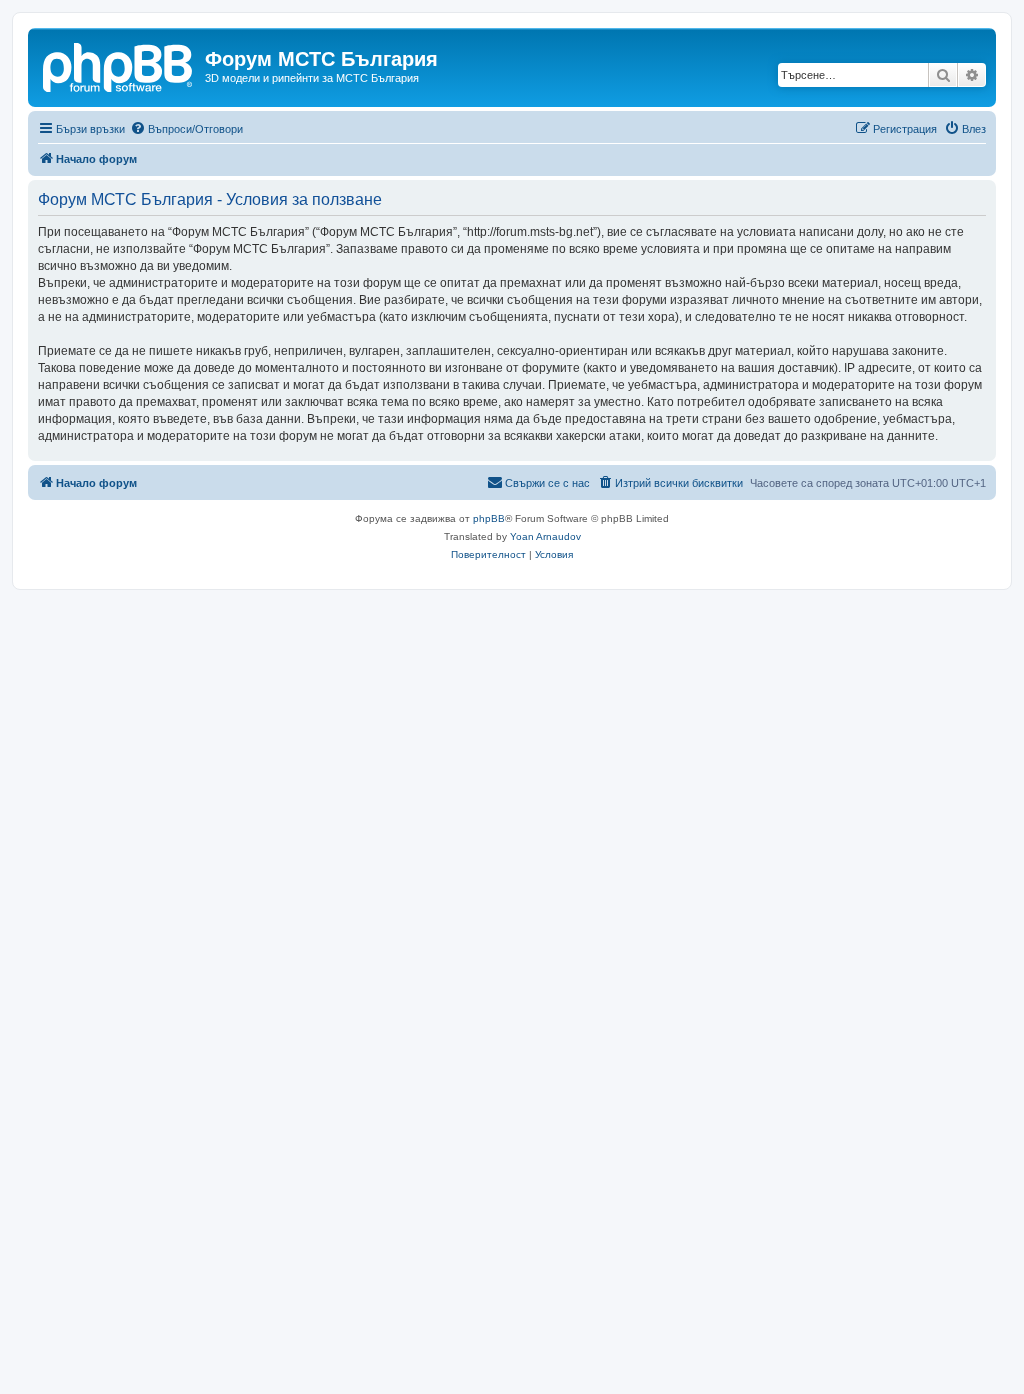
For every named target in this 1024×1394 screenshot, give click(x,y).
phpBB (489, 518)
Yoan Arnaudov (545, 536)
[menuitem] (186, 129)
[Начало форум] (119, 65)
